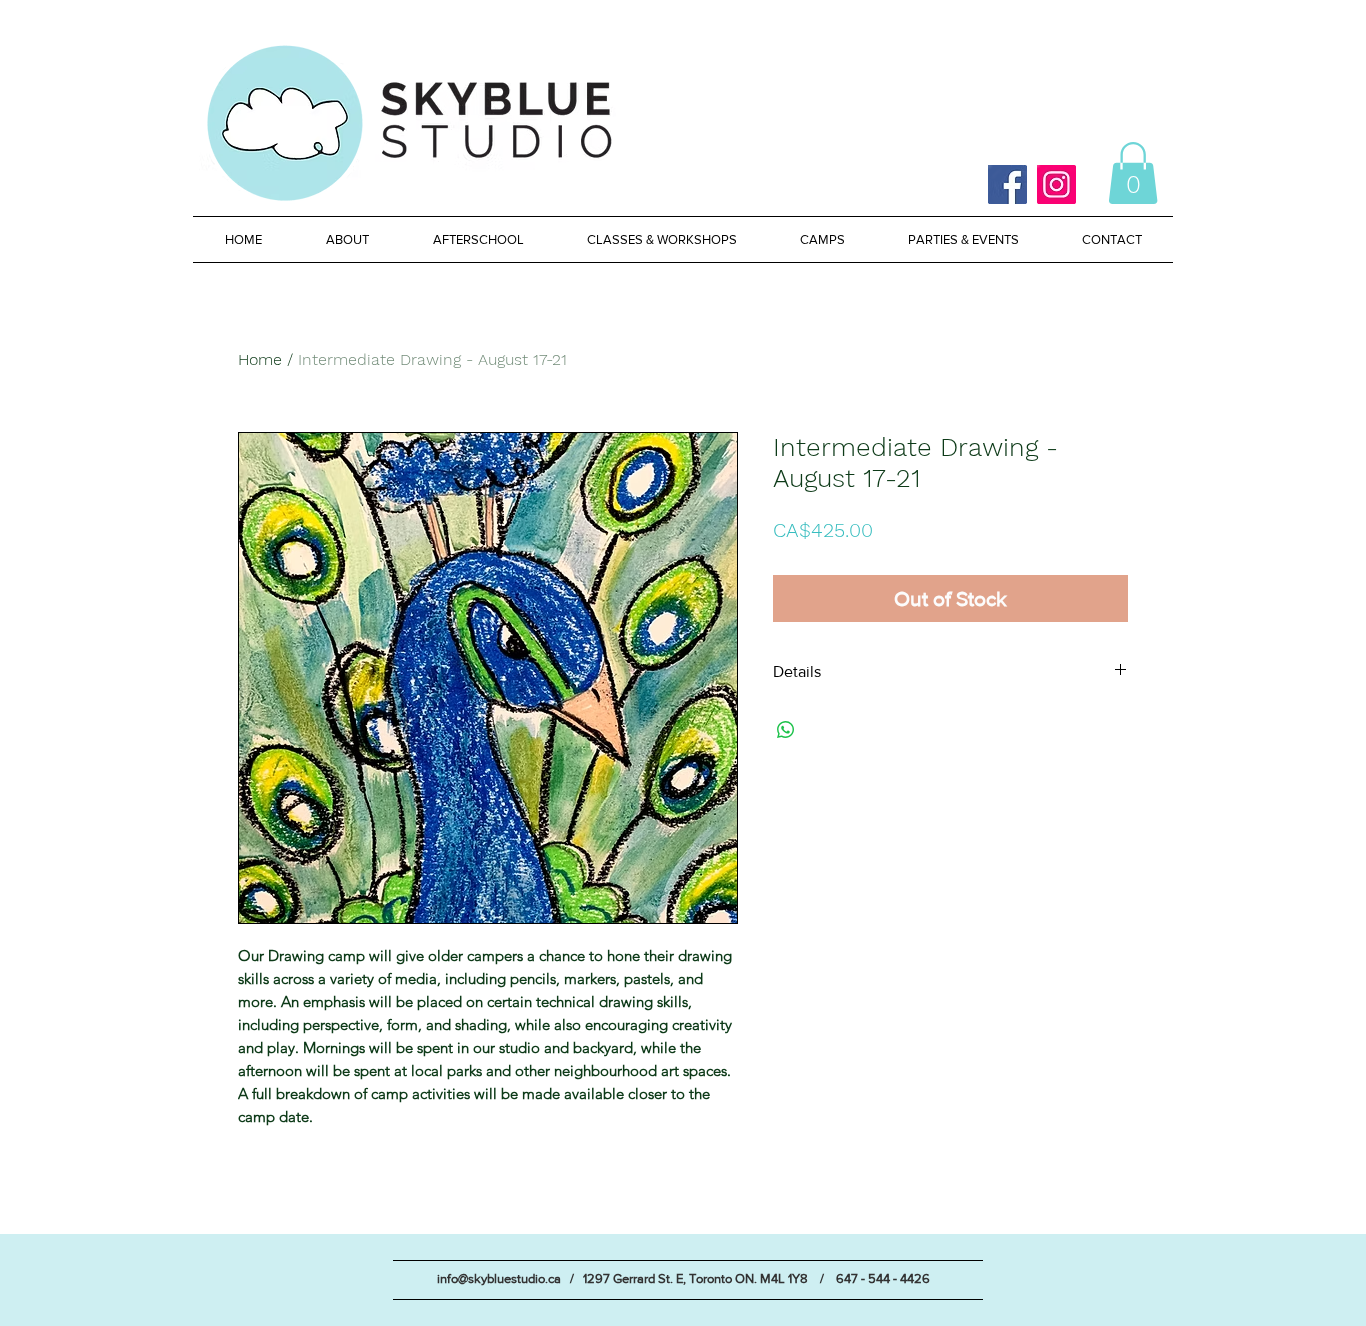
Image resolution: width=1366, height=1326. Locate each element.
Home (260, 359)
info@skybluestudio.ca (499, 1278)
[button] (1133, 173)
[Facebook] (1007, 184)
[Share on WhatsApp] (786, 730)
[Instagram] (1056, 184)
